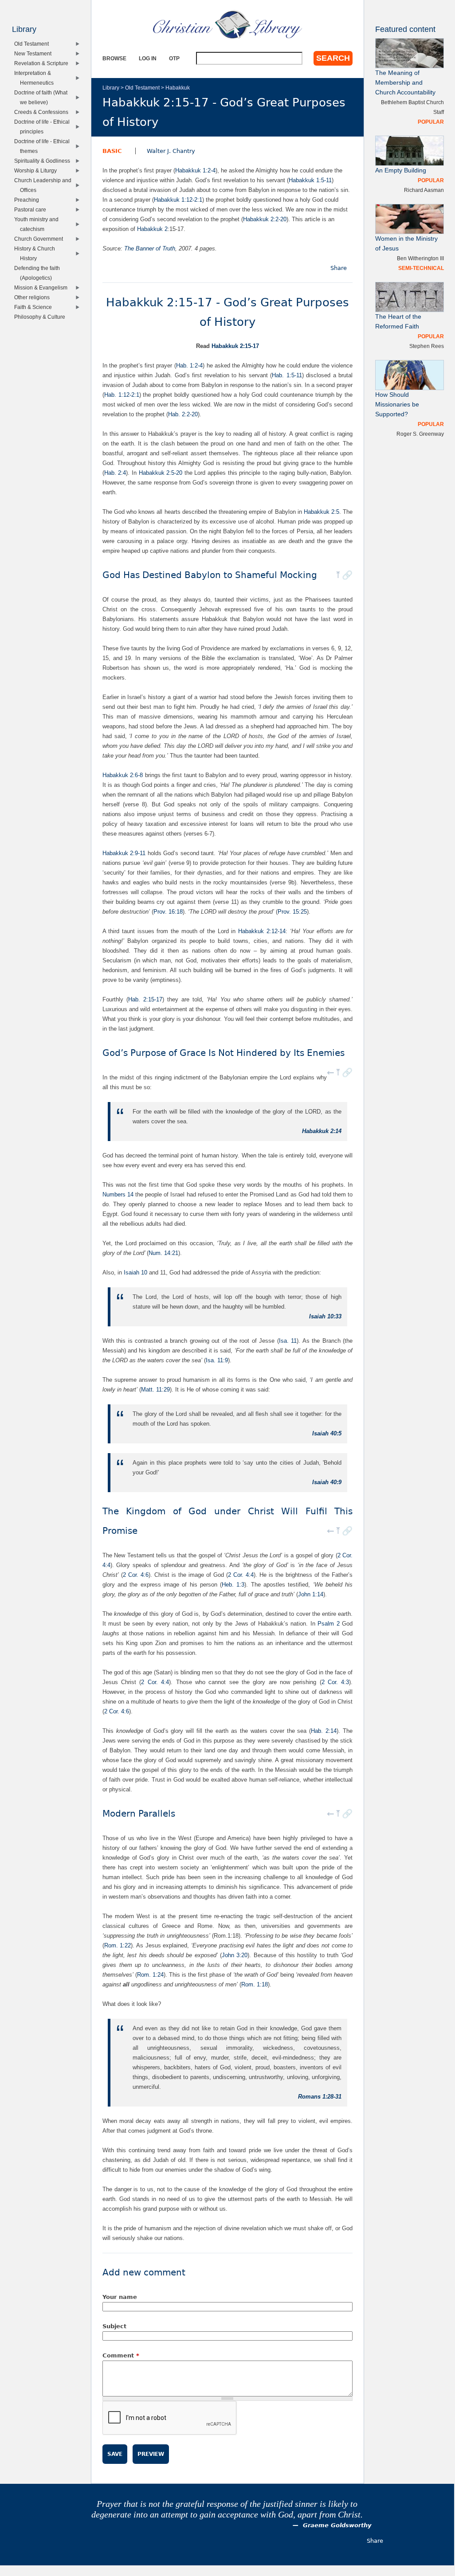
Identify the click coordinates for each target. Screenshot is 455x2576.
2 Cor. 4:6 (136, 1575)
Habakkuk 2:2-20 (265, 219)
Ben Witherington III (420, 258)
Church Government (41, 239)
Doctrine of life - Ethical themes (44, 146)
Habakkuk (178, 88)
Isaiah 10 (135, 1272)
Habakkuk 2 (152, 229)
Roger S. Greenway (420, 434)
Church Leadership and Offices (45, 185)
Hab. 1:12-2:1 (122, 395)
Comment (121, 2355)
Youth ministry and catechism (38, 224)
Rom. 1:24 (150, 1975)
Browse (114, 58)
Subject (114, 2326)
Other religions (34, 297)
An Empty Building (401, 170)
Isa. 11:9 (217, 1360)
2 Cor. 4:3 (335, 1682)
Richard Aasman (424, 190)
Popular (431, 122)
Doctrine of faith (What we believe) (43, 97)
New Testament (35, 53)
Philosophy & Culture (42, 317)
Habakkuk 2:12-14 (262, 931)
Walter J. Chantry (171, 151)
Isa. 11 (288, 1341)
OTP (174, 58)
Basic (112, 151)
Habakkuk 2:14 (322, 1131)
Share (339, 268)
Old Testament (142, 88)
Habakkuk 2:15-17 (235, 346)
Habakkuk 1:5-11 (310, 180)
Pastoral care (32, 209)
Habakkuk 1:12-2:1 (178, 200)
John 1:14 (311, 1594)
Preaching (29, 200)
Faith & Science (35, 307)
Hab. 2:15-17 (145, 999)
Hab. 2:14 (324, 1731)
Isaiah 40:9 (327, 1482)
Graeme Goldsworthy (337, 2525)
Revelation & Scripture (43, 63)
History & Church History (37, 253)
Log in (148, 58)
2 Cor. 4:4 (241, 1575)
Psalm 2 (329, 1624)
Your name (120, 2297)
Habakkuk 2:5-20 (161, 473)
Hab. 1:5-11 (287, 375)
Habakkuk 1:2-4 (195, 170)
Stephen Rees (427, 346)
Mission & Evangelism (43, 287)
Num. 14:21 (163, 1253)
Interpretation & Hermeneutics (36, 78)
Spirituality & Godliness (44, 161)
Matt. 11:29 (155, 1390)
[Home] (227, 24)
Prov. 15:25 (292, 912)
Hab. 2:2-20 (183, 414)
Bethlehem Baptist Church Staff (412, 107)
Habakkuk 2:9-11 (124, 853)
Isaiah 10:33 (325, 1316)
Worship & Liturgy (37, 170)
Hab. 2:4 (115, 473)
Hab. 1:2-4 (189, 365)
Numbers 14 (118, 1194)
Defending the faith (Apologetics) (39, 273)
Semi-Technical (421, 268)
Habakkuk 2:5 (322, 512)
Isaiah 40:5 (327, 1433)
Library (111, 88)
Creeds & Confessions (43, 112)
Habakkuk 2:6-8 (123, 775)
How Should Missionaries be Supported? (397, 405)
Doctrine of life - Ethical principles (44, 127)
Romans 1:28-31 (320, 2097)
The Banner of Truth (150, 248)
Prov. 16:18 (168, 912)
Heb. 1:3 (233, 1585)
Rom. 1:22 (118, 1945)
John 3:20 (235, 1955)
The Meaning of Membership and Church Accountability (405, 83)
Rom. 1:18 (255, 1984)
